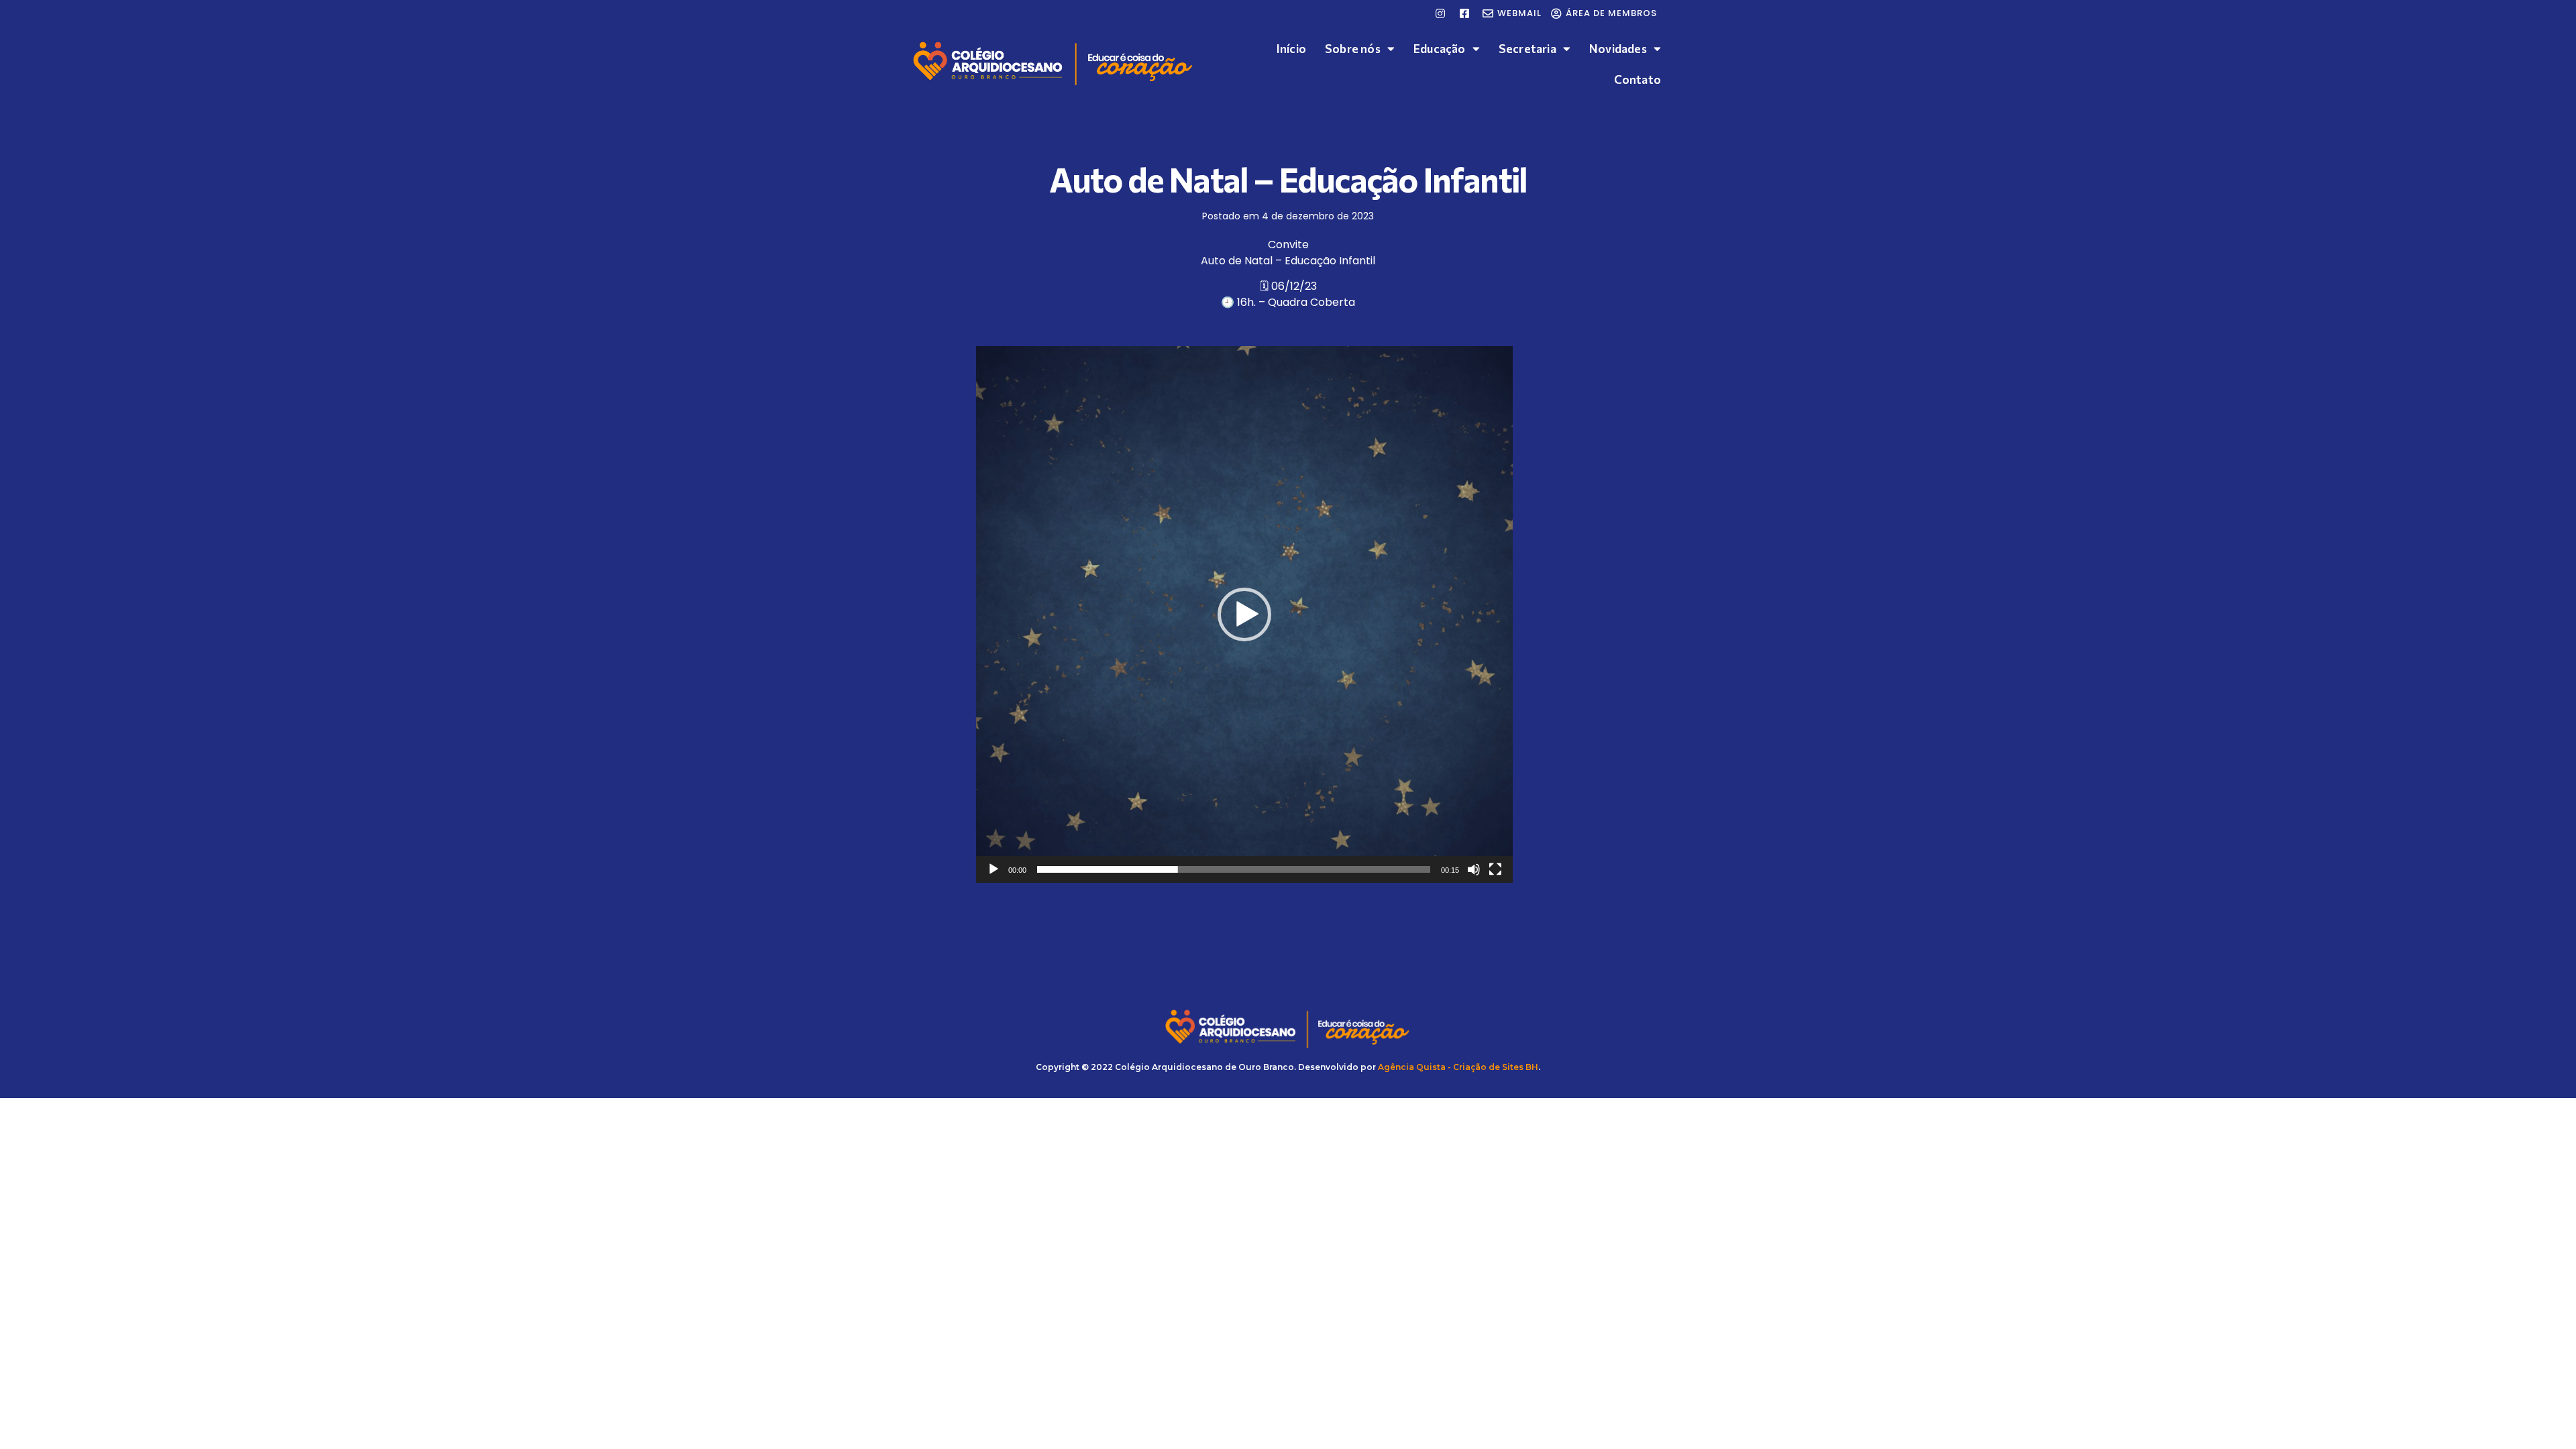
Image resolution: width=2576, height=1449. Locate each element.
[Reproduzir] (994, 869)
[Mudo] (1474, 869)
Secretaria (1527, 49)
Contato (1638, 79)
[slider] (1234, 869)
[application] (1244, 614)
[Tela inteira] (1495, 869)
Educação (1440, 49)
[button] (1244, 614)
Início (1291, 49)
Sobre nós (1353, 49)
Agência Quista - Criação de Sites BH (1458, 1067)
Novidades (1618, 49)
